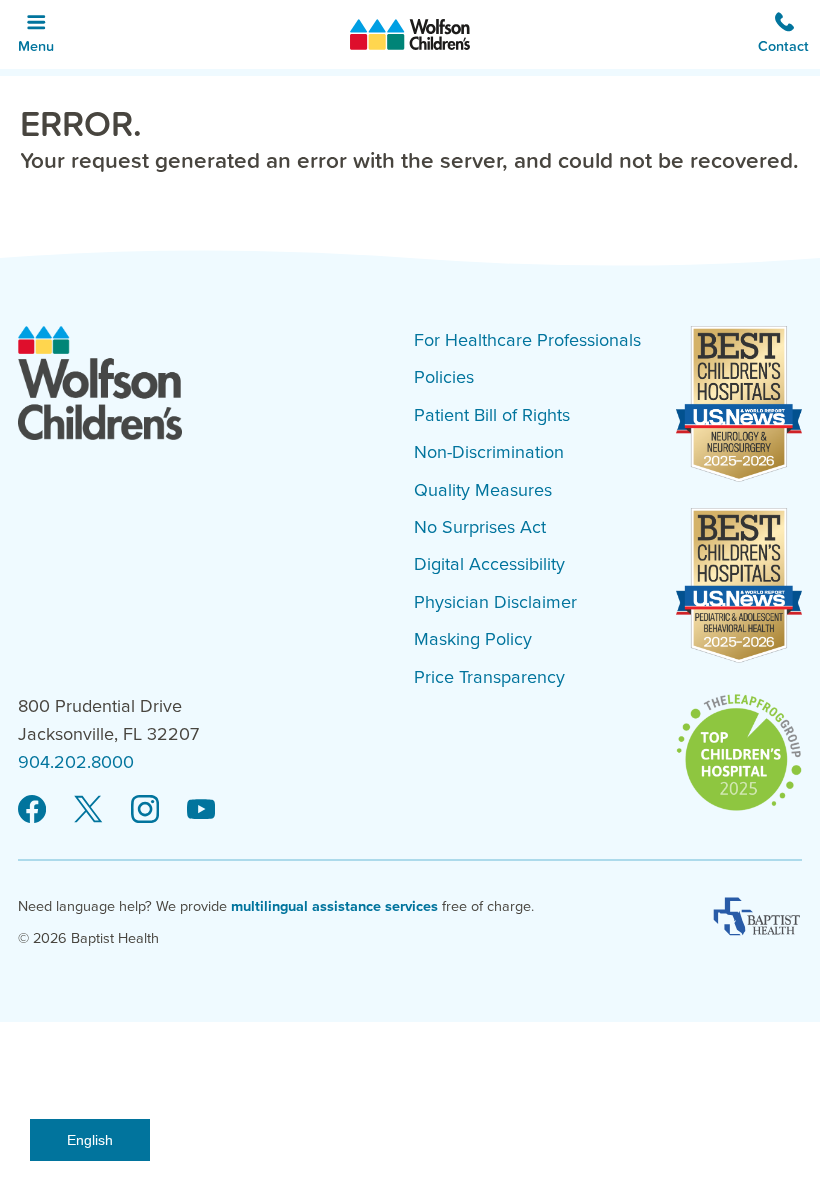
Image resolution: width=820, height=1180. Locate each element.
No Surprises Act (480, 527)
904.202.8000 (76, 762)
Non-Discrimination (489, 452)
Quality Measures (483, 490)
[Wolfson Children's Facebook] (32, 809)
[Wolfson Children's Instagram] (145, 809)
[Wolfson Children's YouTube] (201, 809)
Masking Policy (473, 639)
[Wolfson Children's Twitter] (88, 809)
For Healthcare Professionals (527, 340)
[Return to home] (410, 34)
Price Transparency (489, 677)
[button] (784, 34)
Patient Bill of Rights (492, 415)
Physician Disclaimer (495, 602)
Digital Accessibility (489, 564)
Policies (444, 377)
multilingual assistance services (334, 906)
